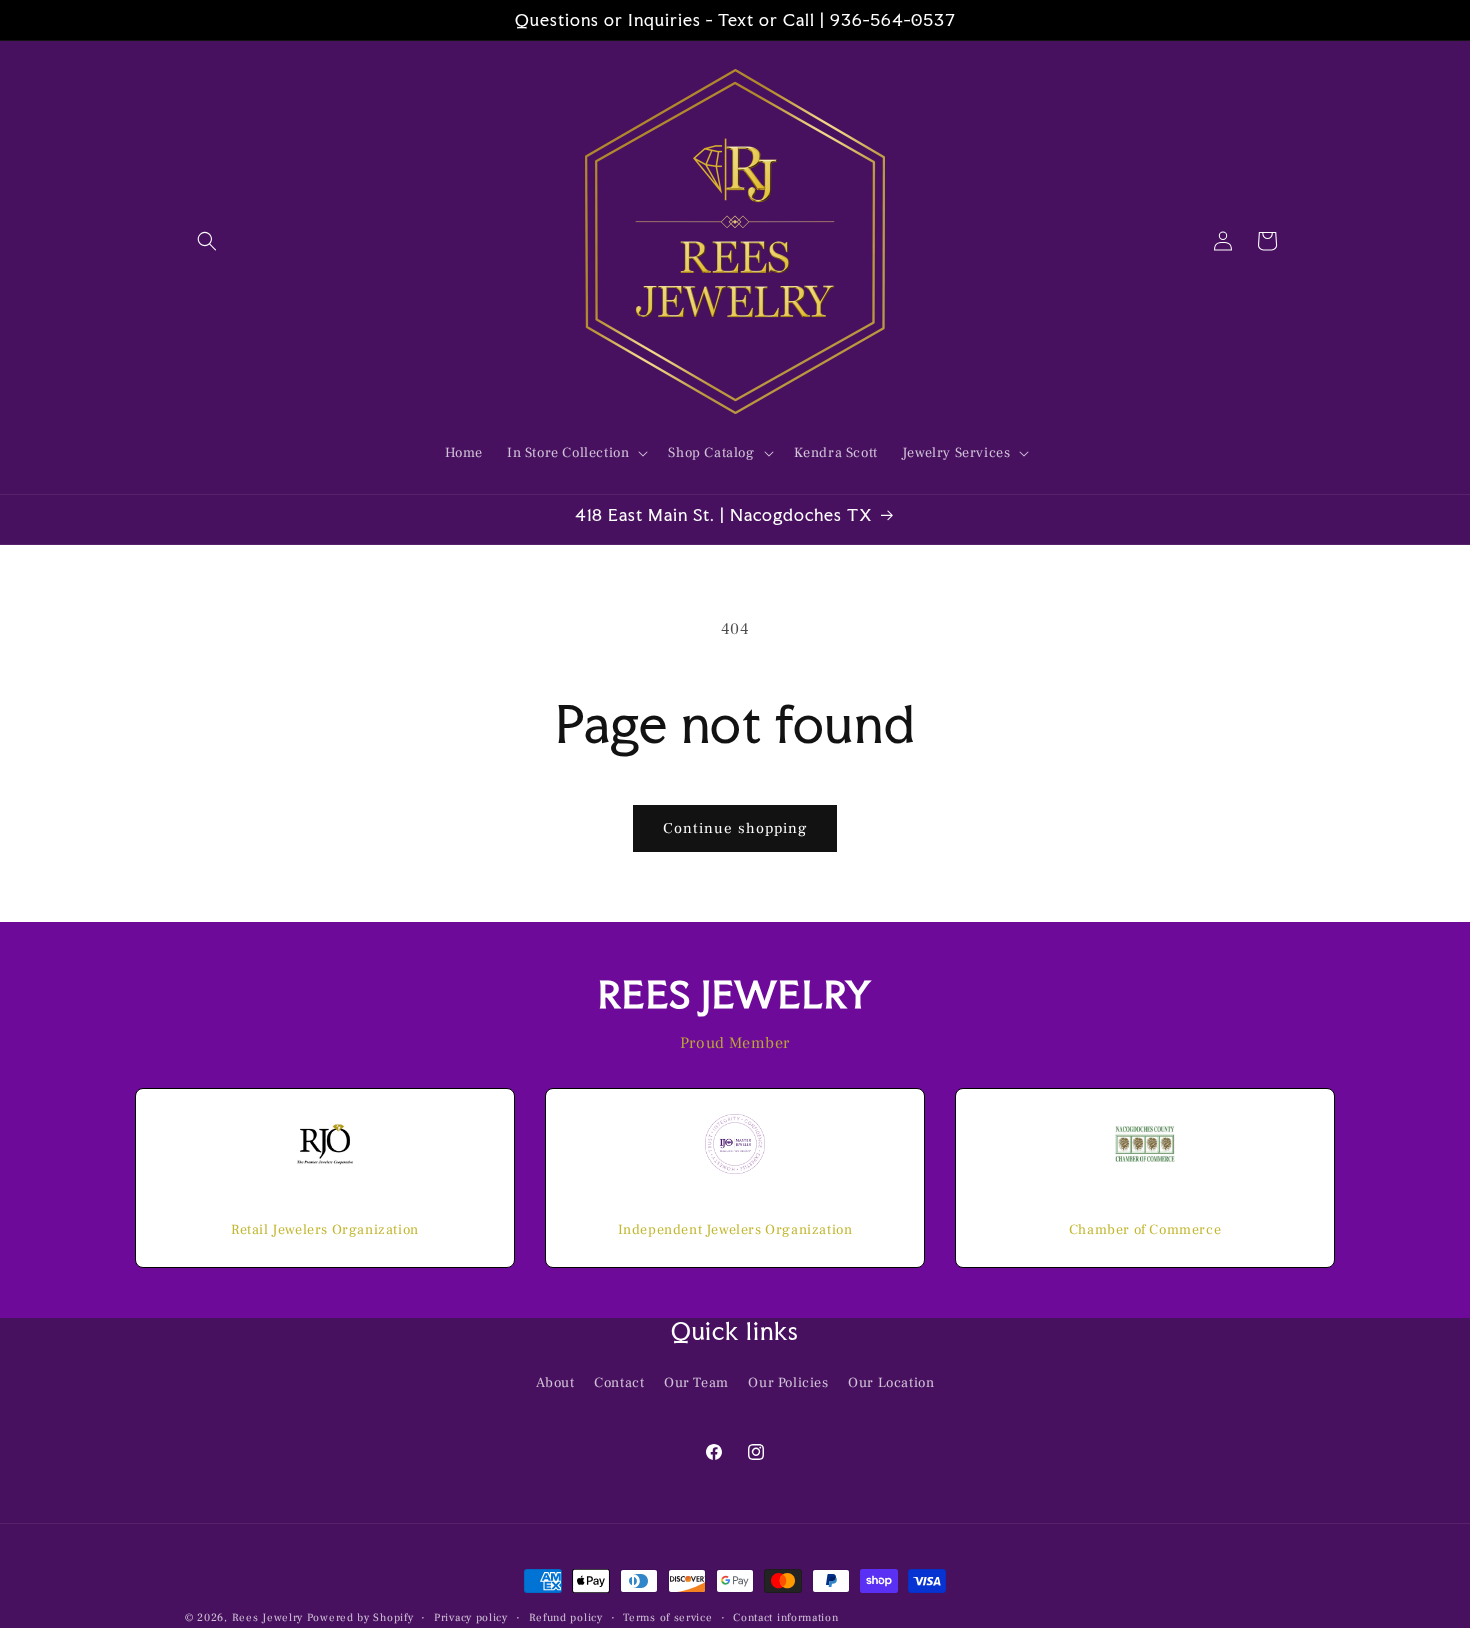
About (555, 1382)
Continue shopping (735, 828)
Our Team (696, 1382)
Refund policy (566, 1616)
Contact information (785, 1616)
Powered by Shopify (360, 1617)
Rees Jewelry (267, 1617)
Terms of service (667, 1616)
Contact (619, 1382)
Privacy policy (471, 1616)
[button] (207, 241)
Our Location (891, 1382)
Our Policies (788, 1382)
